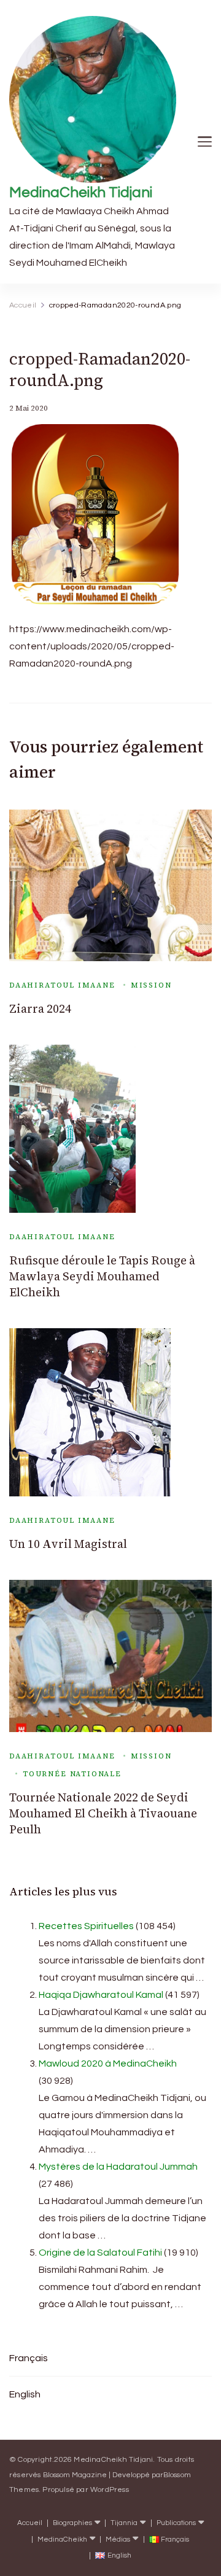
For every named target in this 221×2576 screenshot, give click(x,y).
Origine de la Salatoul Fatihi (100, 2253)
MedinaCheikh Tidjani (81, 192)
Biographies (72, 2523)
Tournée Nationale (72, 1774)
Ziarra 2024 (40, 1009)
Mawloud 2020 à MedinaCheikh (108, 2064)
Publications (176, 2523)
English (25, 2394)
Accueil (30, 2523)
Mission (151, 985)
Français (29, 2358)
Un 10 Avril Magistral (68, 1544)
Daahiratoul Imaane (62, 985)
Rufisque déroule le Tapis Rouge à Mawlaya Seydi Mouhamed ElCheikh (102, 1276)
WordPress (110, 2490)
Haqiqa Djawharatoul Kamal (101, 1995)
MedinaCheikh (62, 2539)
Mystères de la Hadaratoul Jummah (118, 2167)
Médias (118, 2539)
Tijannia (124, 2523)
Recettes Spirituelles (86, 1926)
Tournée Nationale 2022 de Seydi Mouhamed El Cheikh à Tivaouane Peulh (103, 1813)
